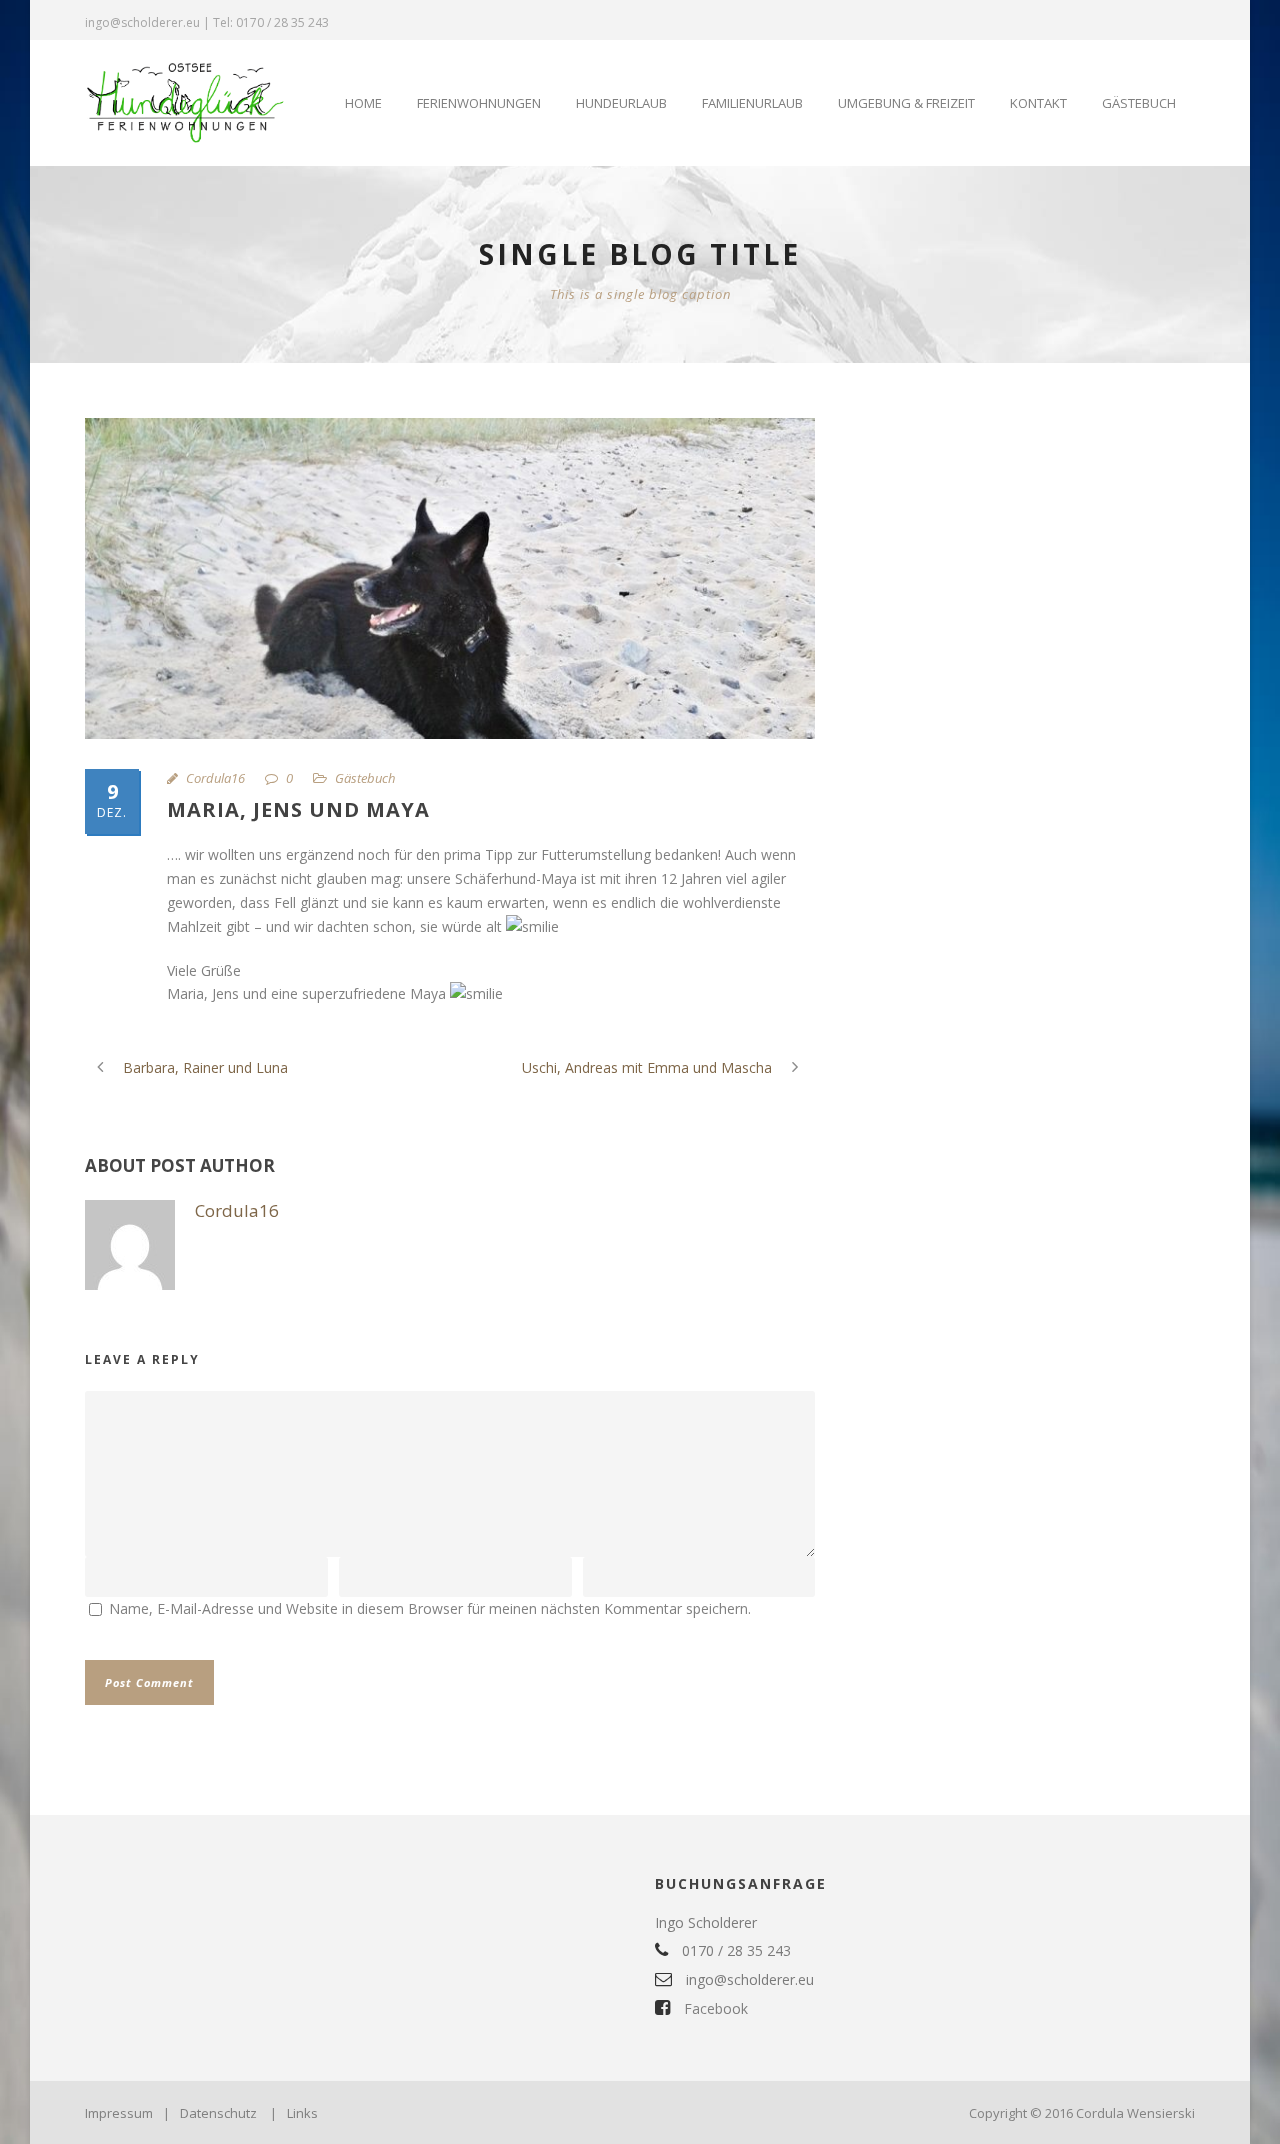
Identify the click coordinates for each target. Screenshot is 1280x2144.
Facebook (714, 2008)
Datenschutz (218, 2113)
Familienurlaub (752, 103)
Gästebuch (1139, 103)
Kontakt (1038, 103)
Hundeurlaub (621, 103)
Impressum (119, 2113)
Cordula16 (215, 778)
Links (302, 2113)
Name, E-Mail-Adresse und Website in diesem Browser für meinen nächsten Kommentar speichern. (430, 1608)
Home (363, 103)
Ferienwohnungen (479, 103)
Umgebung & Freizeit (906, 103)
